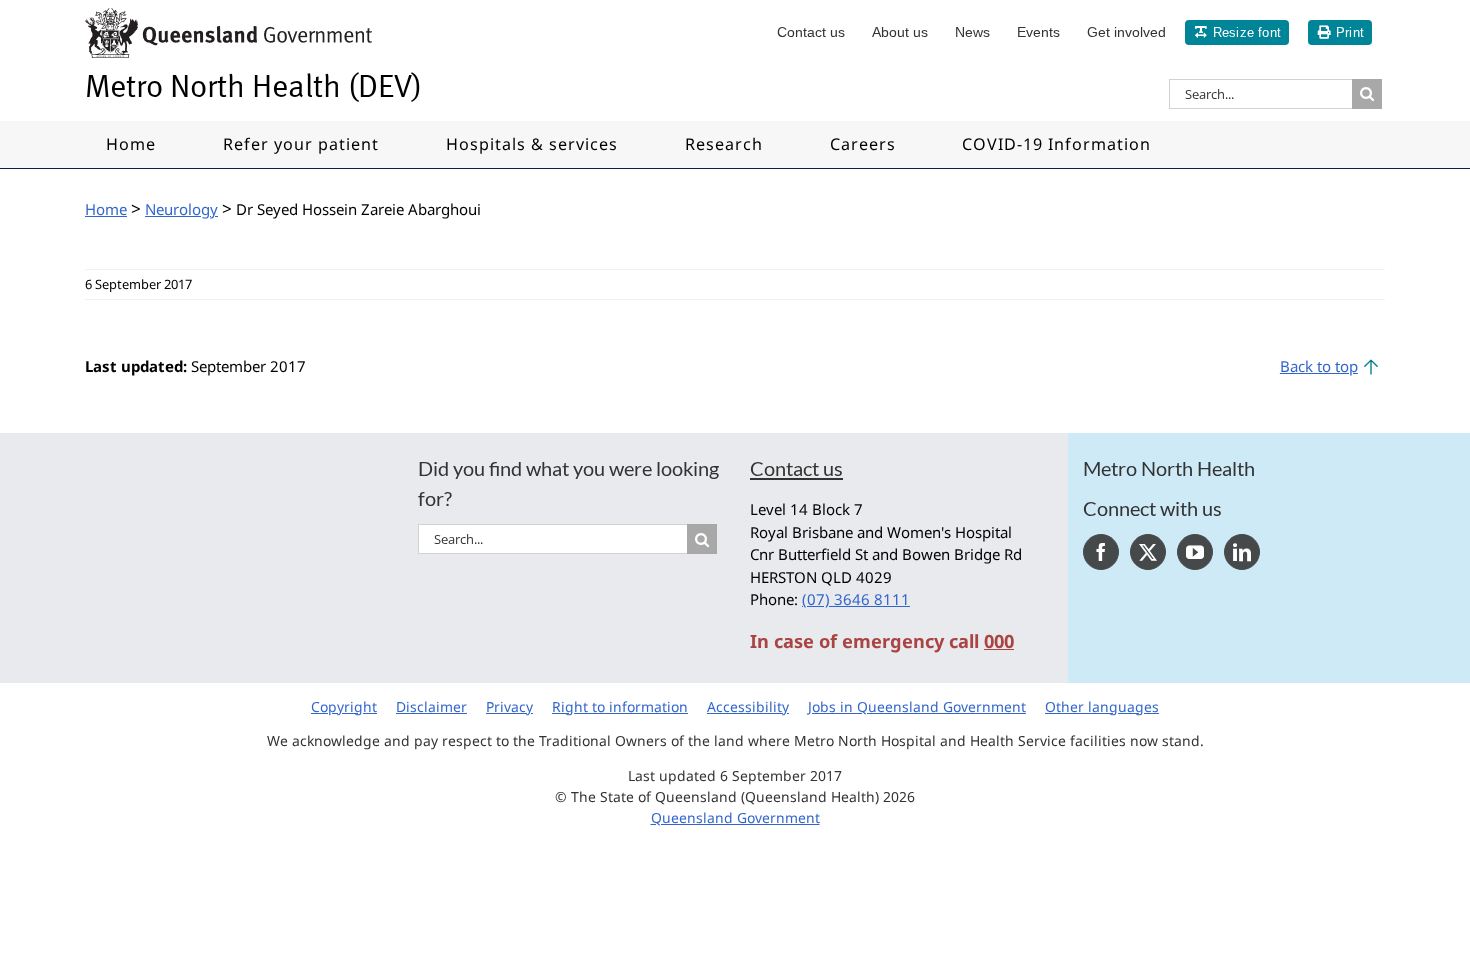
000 (999, 641)
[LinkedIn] (1242, 552)
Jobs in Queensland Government (917, 706)
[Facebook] (1101, 552)
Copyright (344, 706)
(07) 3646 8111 (856, 599)
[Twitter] (1148, 552)
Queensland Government (735, 817)
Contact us (796, 468)
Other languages (1102, 706)
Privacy (509, 706)
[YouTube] (1195, 552)
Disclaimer (431, 706)
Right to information (620, 706)
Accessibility (748, 706)
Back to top (1319, 366)
